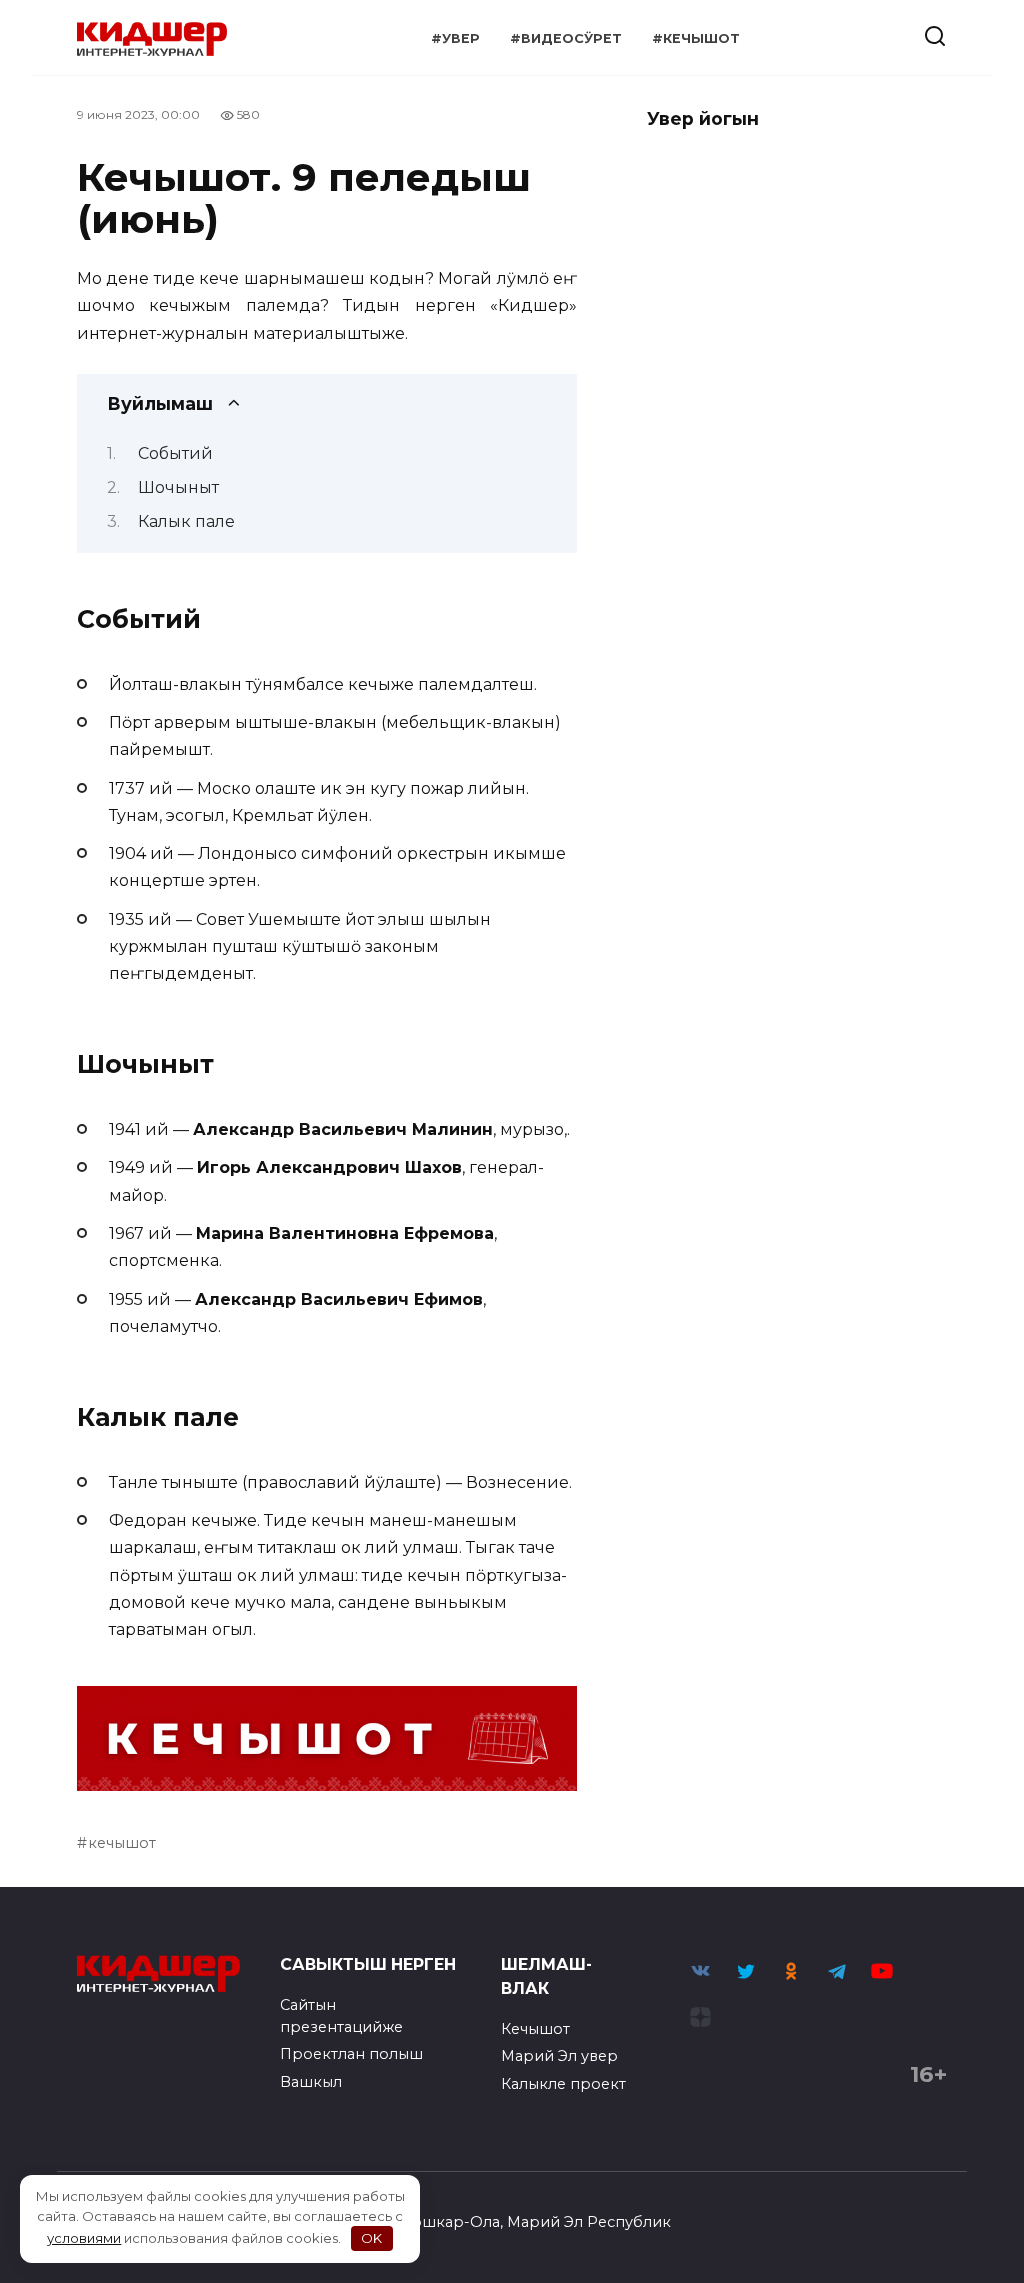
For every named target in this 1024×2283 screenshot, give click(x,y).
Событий (175, 453)
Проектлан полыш (351, 2054)
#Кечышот (696, 38)
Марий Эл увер (559, 2056)
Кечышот (535, 2029)
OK (371, 2238)
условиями (84, 2238)
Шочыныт (178, 487)
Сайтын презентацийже (341, 2016)
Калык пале (186, 521)
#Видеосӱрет (566, 38)
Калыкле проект (563, 2084)
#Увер (455, 38)
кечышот (122, 1843)
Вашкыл (311, 2082)
